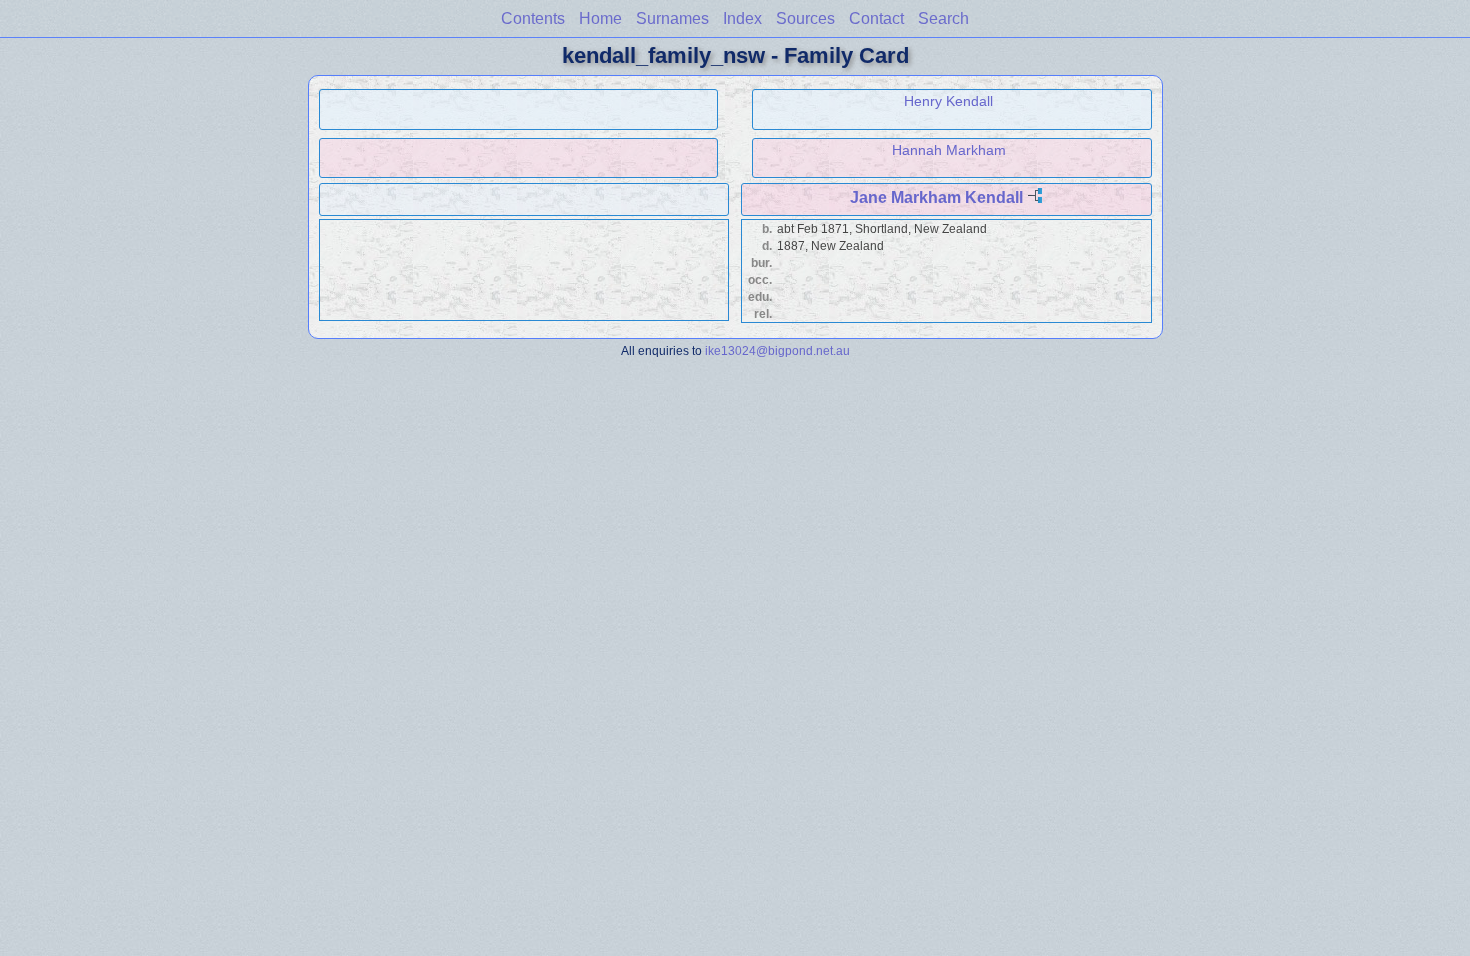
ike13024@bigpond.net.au (777, 350)
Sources (805, 18)
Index (742, 18)
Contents (533, 18)
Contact (876, 18)
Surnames (672, 18)
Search (943, 18)
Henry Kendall (948, 101)
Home (600, 18)
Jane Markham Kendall (936, 197)
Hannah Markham (949, 150)
